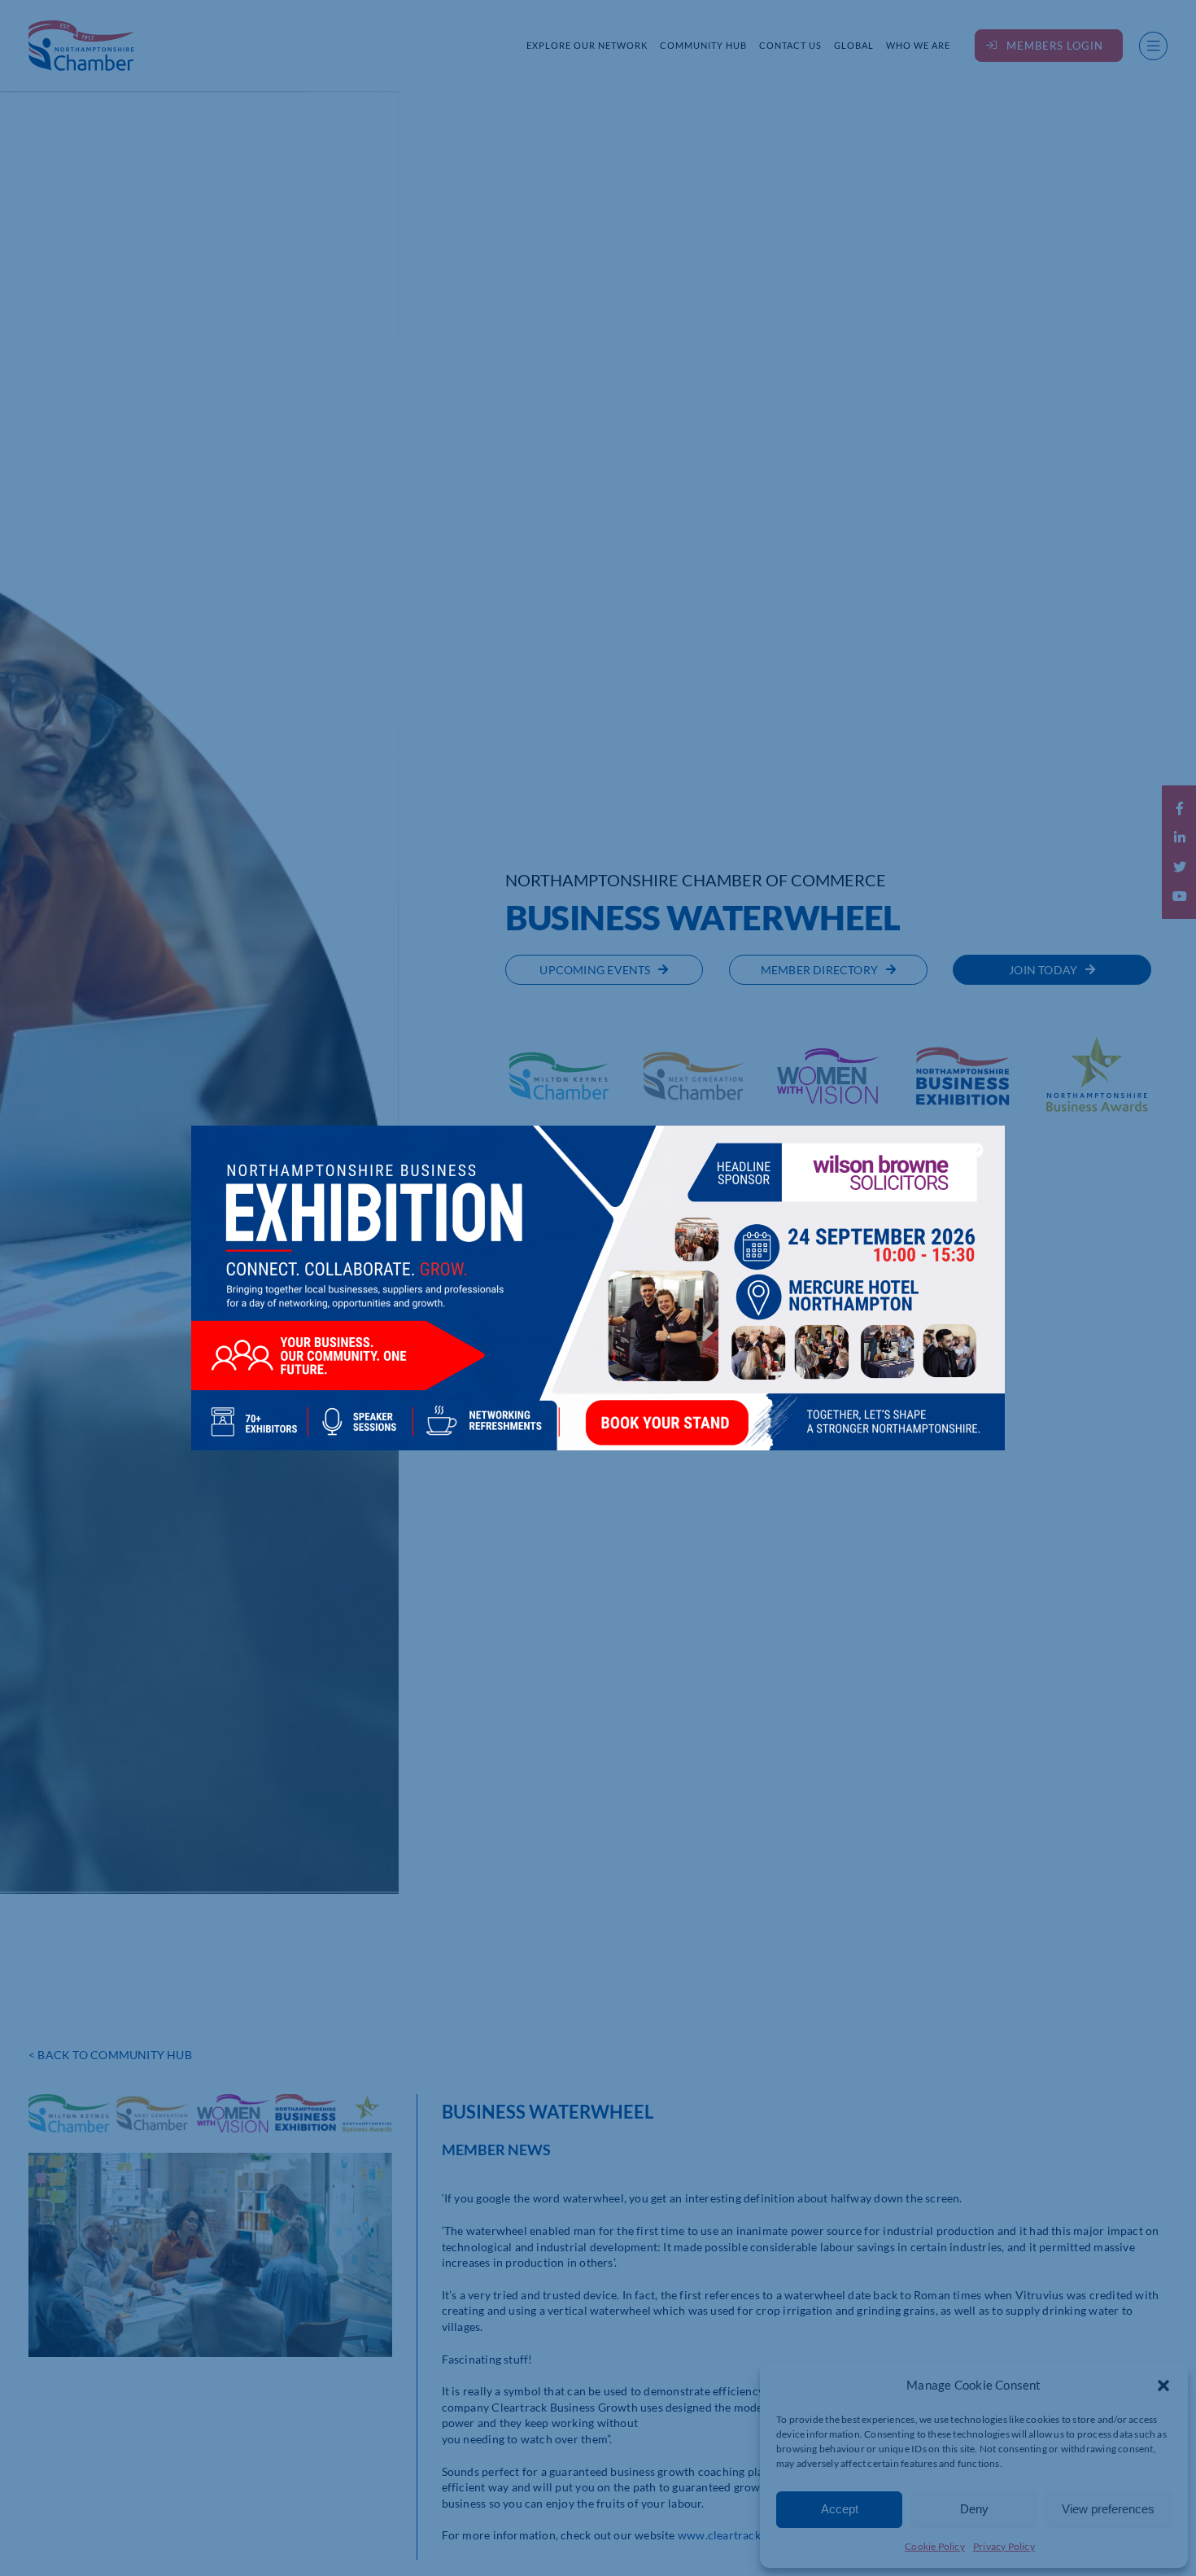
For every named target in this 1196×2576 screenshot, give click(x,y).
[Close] (976, 1150)
